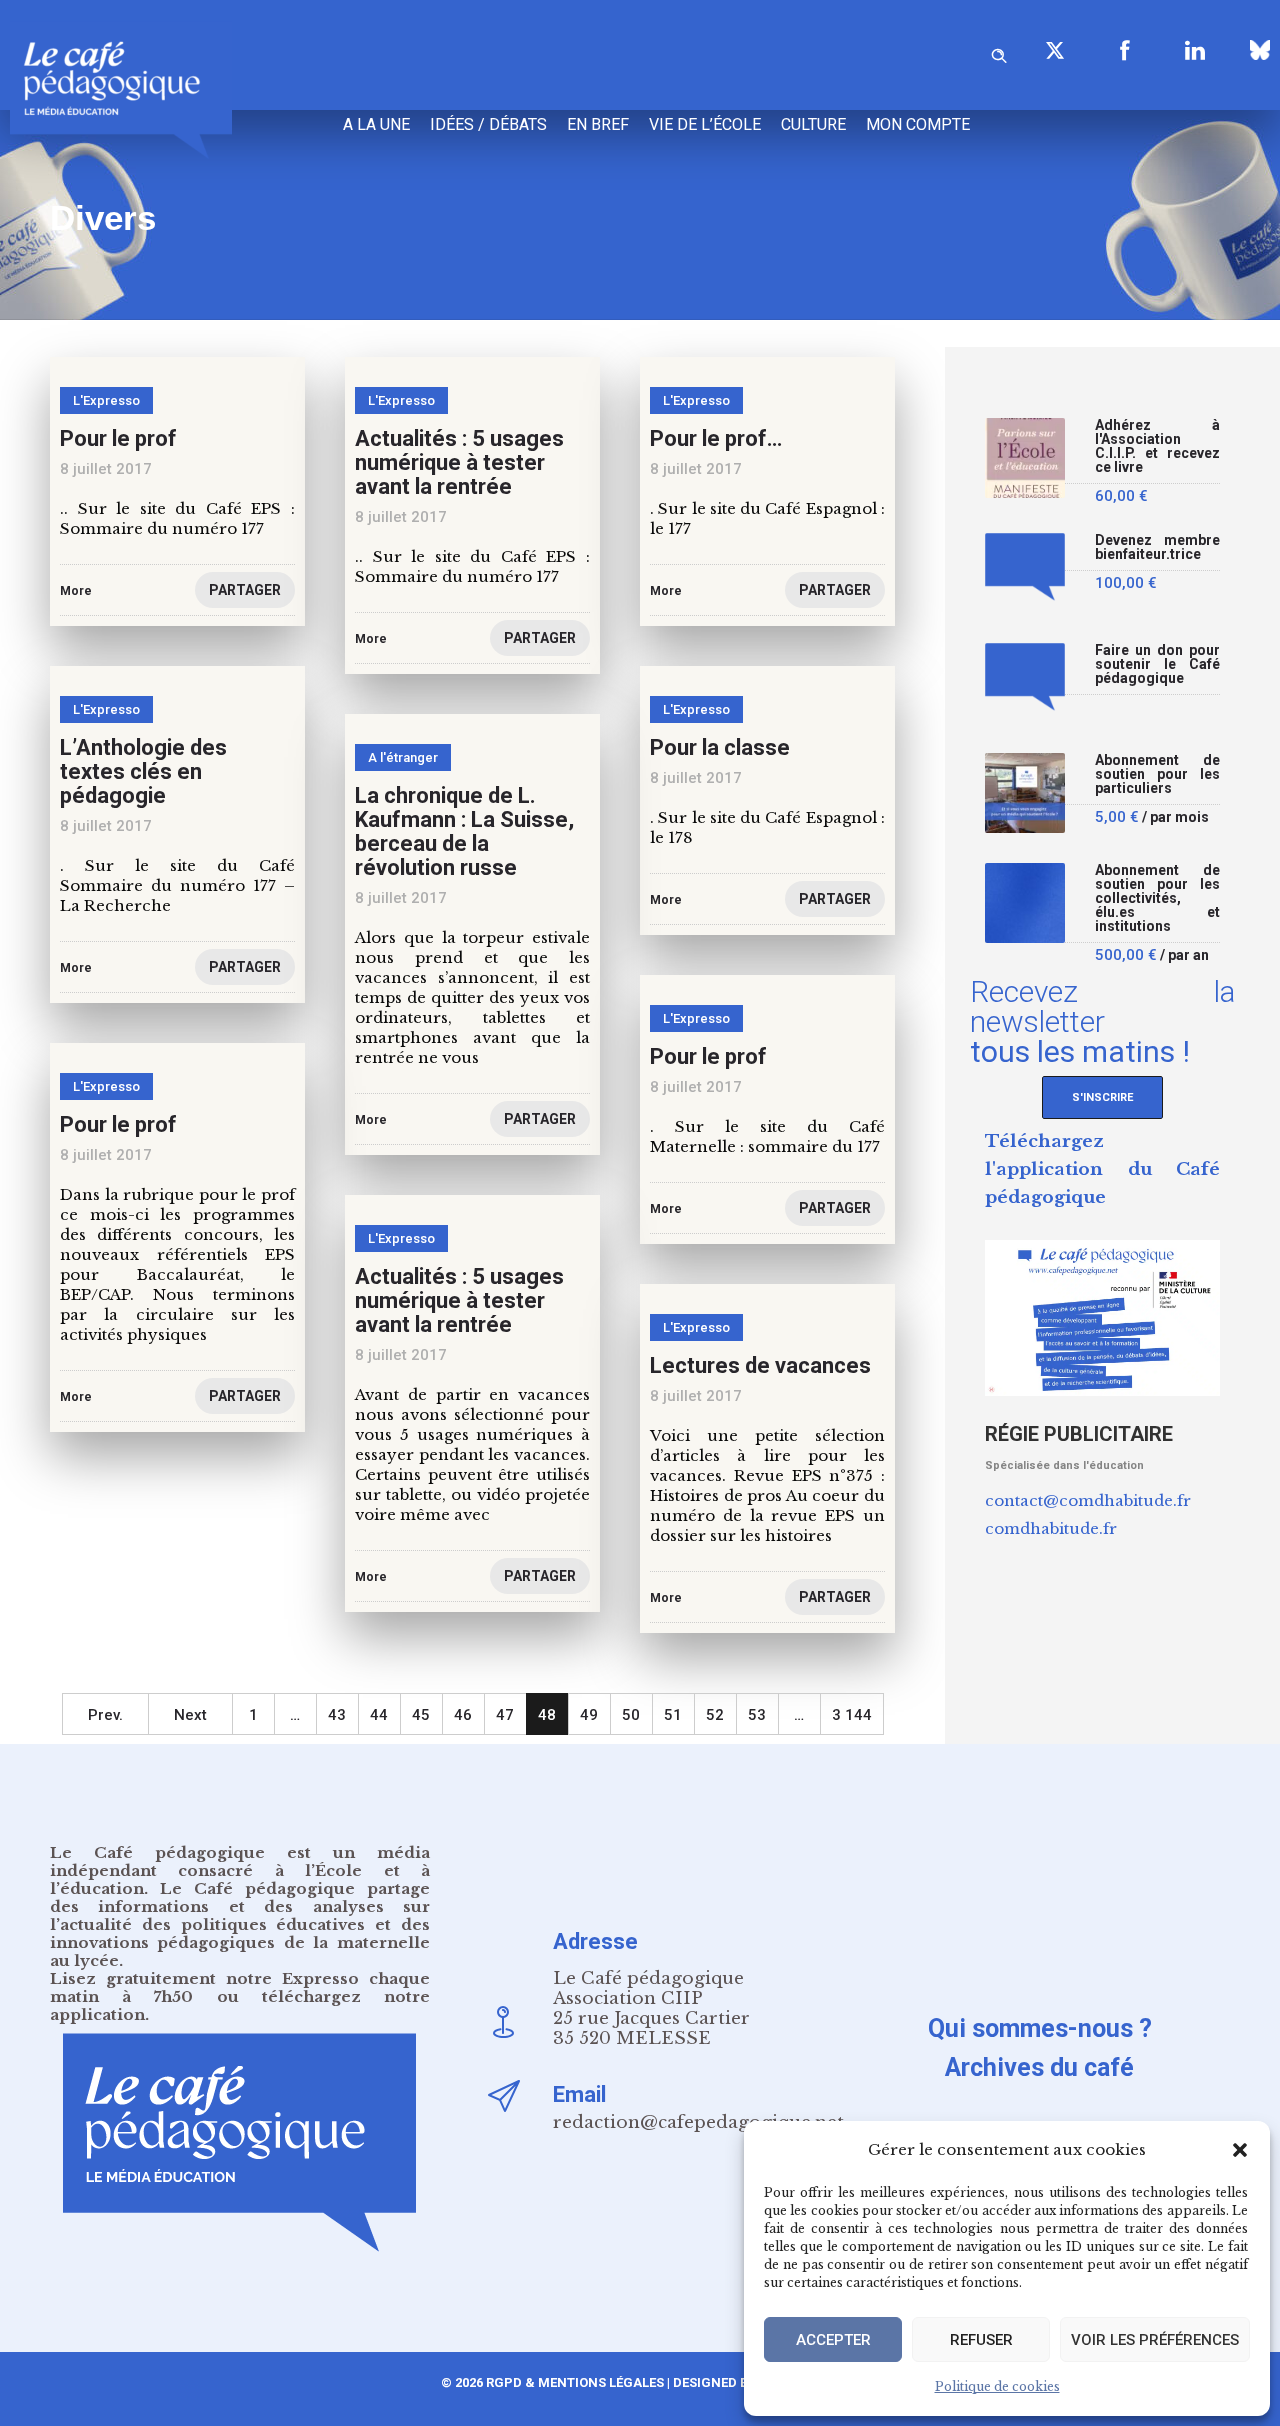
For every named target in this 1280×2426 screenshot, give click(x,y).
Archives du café (1039, 2067)
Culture (813, 124)
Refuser (981, 2340)
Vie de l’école (705, 124)
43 (337, 1715)
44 (379, 1715)
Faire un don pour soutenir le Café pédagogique (1157, 664)
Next (190, 1715)
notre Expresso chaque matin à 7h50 (240, 1987)
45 (421, 1715)
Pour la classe (720, 747)
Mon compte (918, 124)
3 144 (852, 1715)
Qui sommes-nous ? (1040, 2028)
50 (631, 1715)
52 (715, 1715)
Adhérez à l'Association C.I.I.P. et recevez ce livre (1157, 446)
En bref (598, 124)
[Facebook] (1125, 50)
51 (673, 1715)
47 (505, 1715)
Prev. (105, 1715)
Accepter (833, 2340)
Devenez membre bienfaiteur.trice (1157, 547)
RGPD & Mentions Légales (575, 2382)
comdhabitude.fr (1051, 1528)
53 (757, 1715)
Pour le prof (118, 438)
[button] (1240, 2150)
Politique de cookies (997, 2386)
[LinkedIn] (1195, 50)
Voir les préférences (1155, 2340)
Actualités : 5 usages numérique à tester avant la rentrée (459, 462)
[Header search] (999, 52)
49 (589, 1715)
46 (463, 1715)
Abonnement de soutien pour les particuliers (1157, 774)
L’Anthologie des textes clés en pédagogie (143, 771)
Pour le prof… (716, 438)
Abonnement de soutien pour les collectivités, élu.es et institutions (1157, 898)
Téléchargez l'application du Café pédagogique (1102, 1169)
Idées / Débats (488, 124)
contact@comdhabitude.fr (1088, 1500)
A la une (376, 124)
